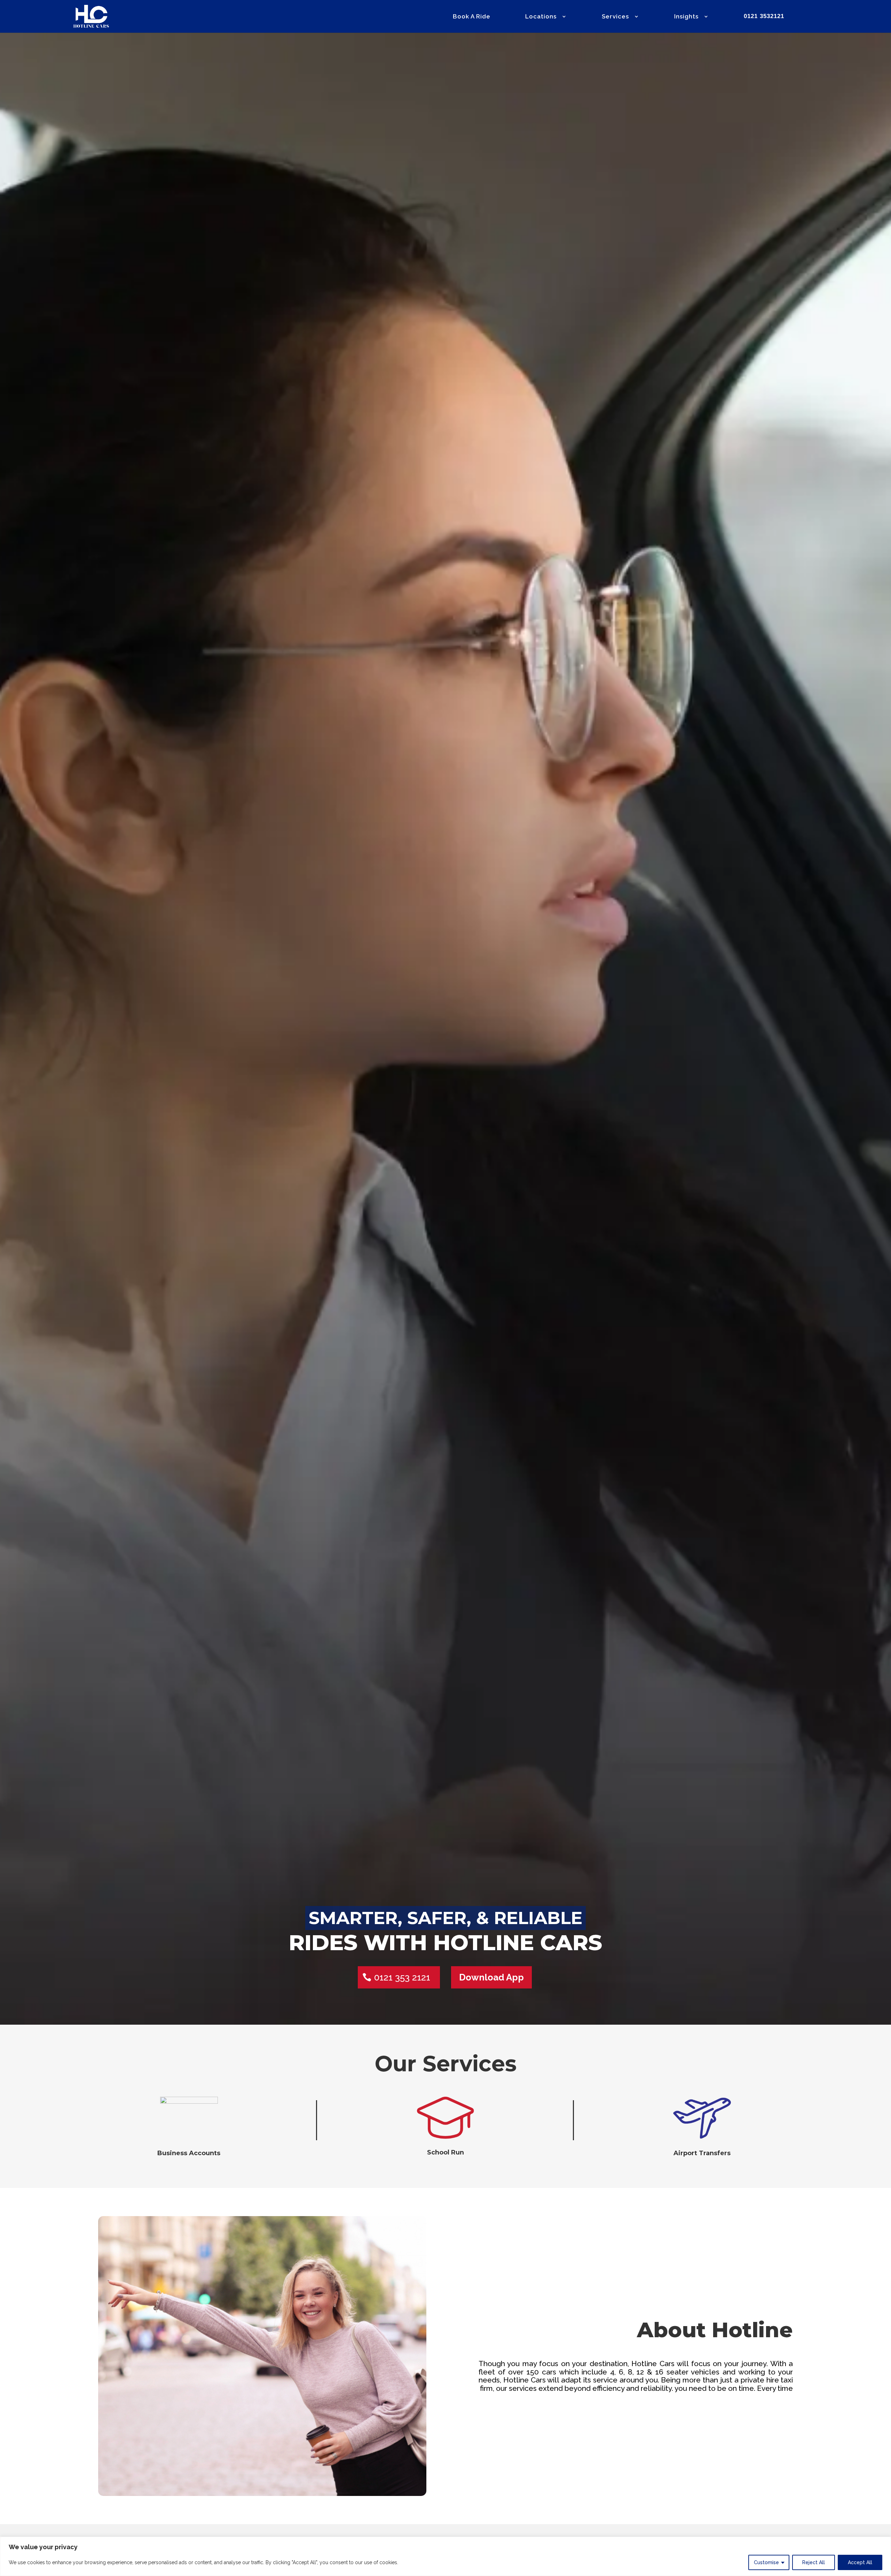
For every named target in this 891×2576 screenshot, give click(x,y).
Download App (491, 1977)
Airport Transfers (702, 2153)
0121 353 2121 (402, 1977)
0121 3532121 (764, 17)
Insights (686, 17)
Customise (766, 2562)
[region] (445, 2556)
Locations (541, 17)
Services (615, 17)
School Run (445, 2152)
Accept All (860, 2562)
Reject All (814, 2562)
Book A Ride (472, 17)
